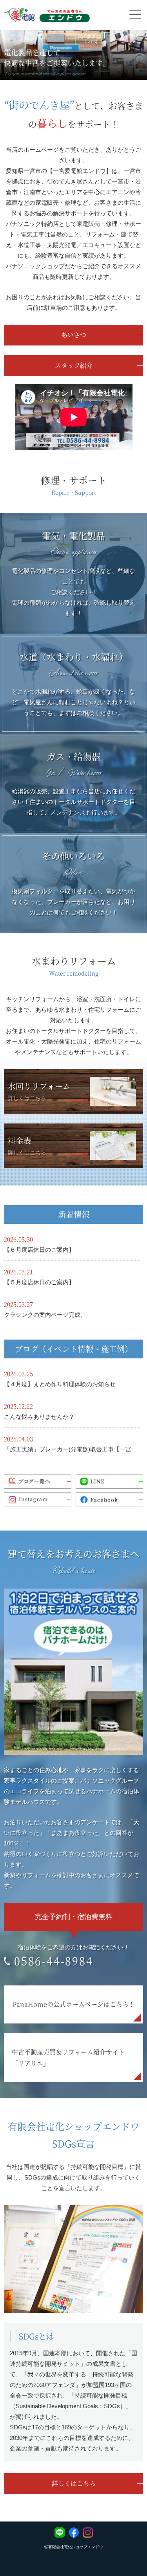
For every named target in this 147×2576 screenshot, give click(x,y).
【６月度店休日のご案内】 (39, 1250)
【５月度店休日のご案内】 (39, 1282)
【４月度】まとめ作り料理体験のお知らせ (60, 1384)
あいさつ (74, 335)
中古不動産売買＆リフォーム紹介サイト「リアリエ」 (68, 2058)
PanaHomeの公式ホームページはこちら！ (74, 2004)
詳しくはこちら (74, 2483)
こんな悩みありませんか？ (39, 1417)
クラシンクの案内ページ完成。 (45, 1315)
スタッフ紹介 (74, 365)
